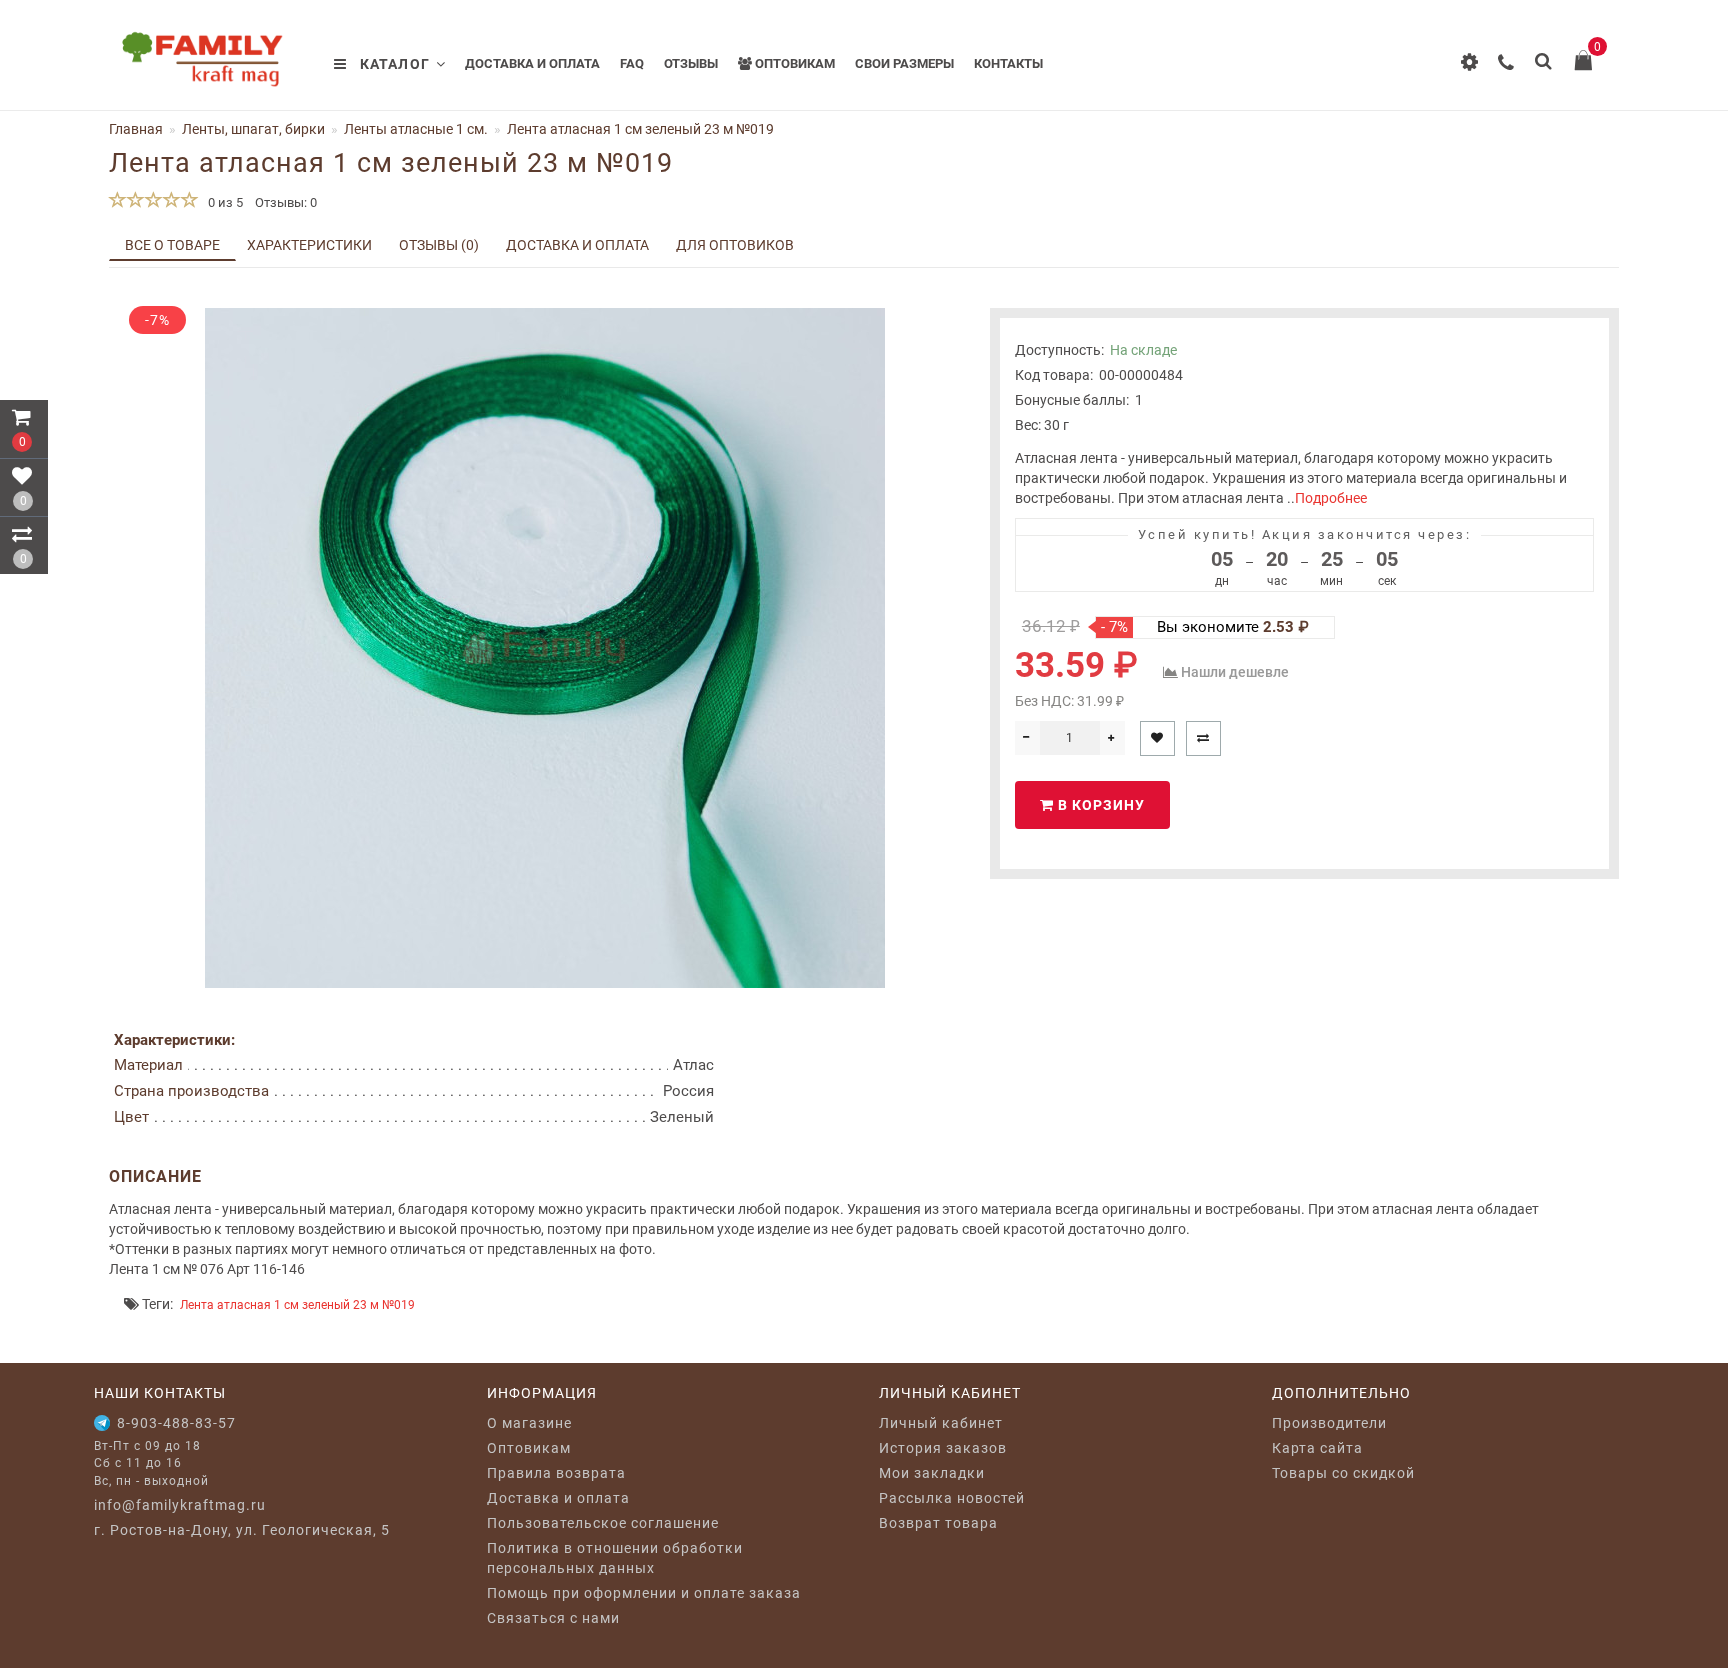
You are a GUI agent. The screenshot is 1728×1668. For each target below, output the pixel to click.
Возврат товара (938, 1523)
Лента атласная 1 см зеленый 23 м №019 (297, 1305)
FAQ (632, 63)
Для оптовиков (735, 245)
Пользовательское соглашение (603, 1523)
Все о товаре (172, 245)
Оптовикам (793, 63)
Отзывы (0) (439, 245)
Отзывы (691, 63)
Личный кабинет (941, 1423)
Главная (136, 129)
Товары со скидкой (1343, 1473)
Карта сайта (1317, 1448)
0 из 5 (222, 202)
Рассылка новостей (952, 1498)
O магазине (529, 1423)
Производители (1329, 1423)
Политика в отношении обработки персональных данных (615, 1558)
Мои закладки (932, 1473)
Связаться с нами (553, 1618)
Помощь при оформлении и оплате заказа (644, 1593)
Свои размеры (904, 63)
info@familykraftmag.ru (180, 1505)
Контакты (1008, 63)
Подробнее (1331, 498)
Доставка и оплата (532, 63)
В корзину (1099, 805)
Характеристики (309, 245)
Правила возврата (556, 1473)
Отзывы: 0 (286, 202)
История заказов (943, 1448)
